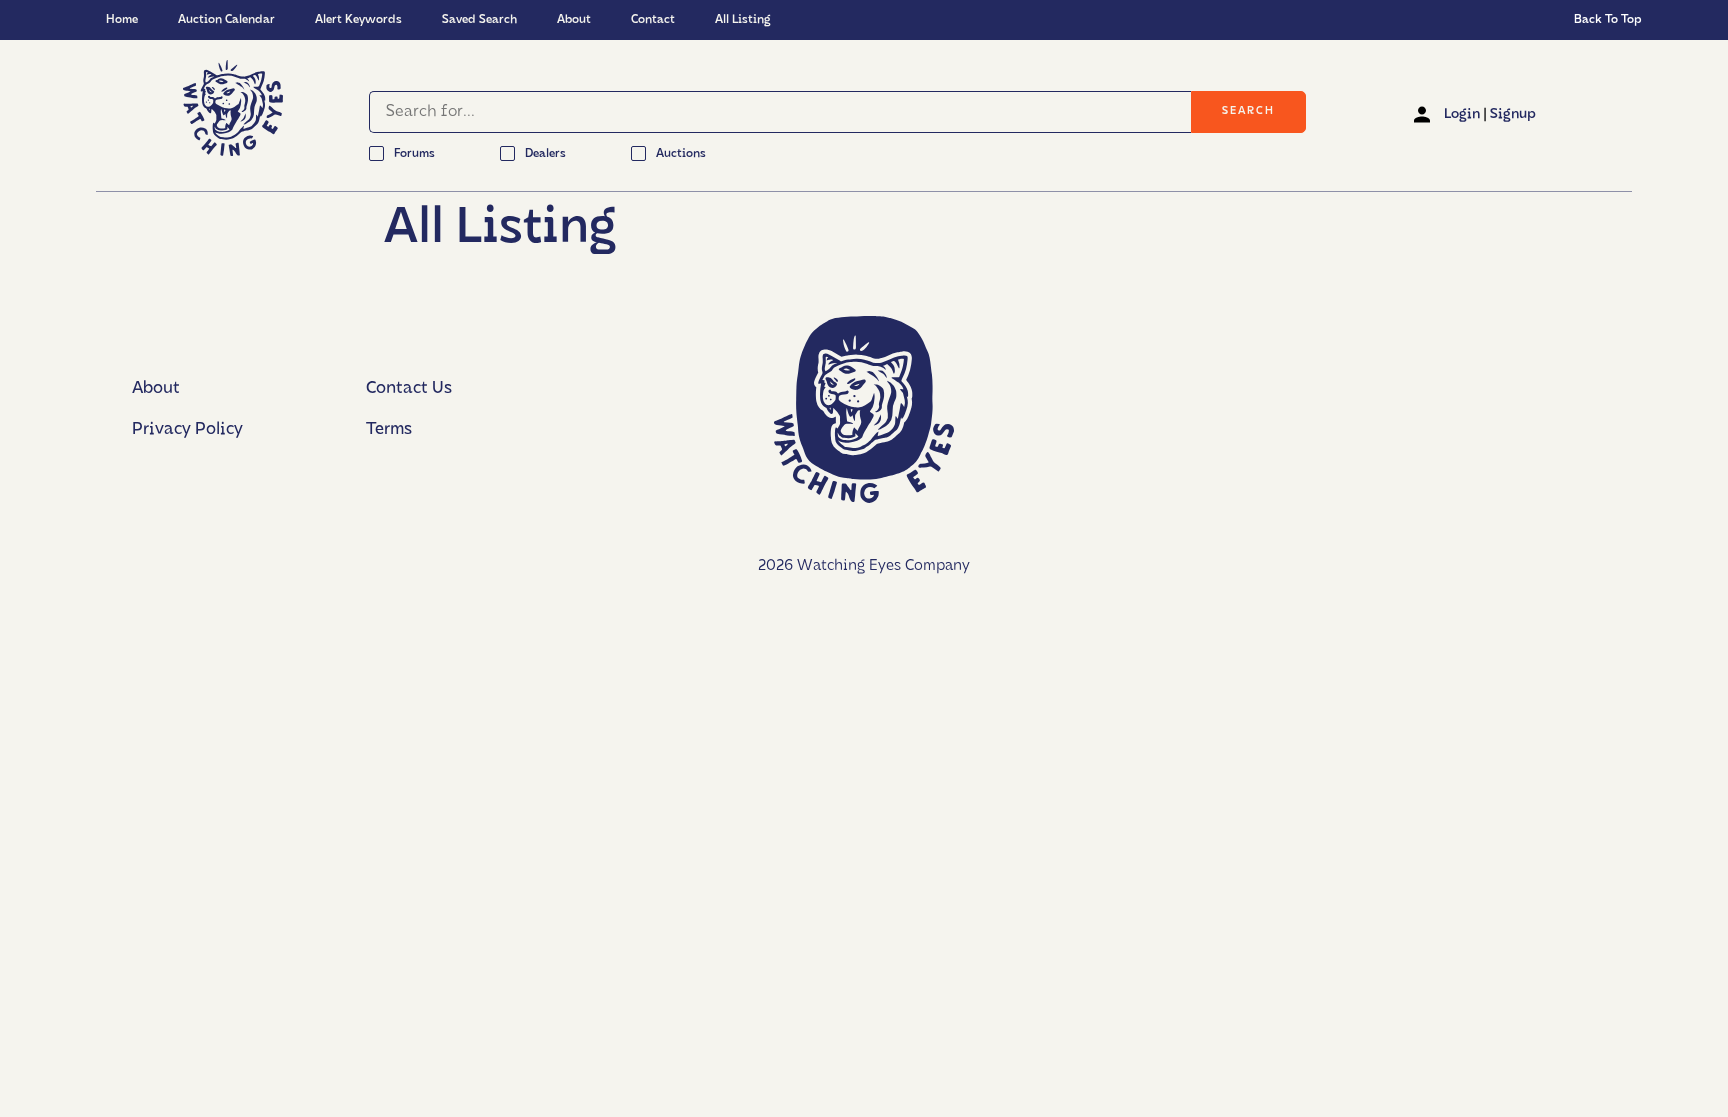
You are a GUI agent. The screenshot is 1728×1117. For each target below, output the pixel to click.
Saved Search (479, 20)
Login (1462, 114)
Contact (653, 20)
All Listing (743, 20)
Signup (1513, 114)
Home (122, 20)
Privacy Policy (187, 429)
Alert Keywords (358, 20)
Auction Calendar (226, 20)
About (574, 20)
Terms (389, 429)
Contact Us (409, 388)
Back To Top (1608, 20)
